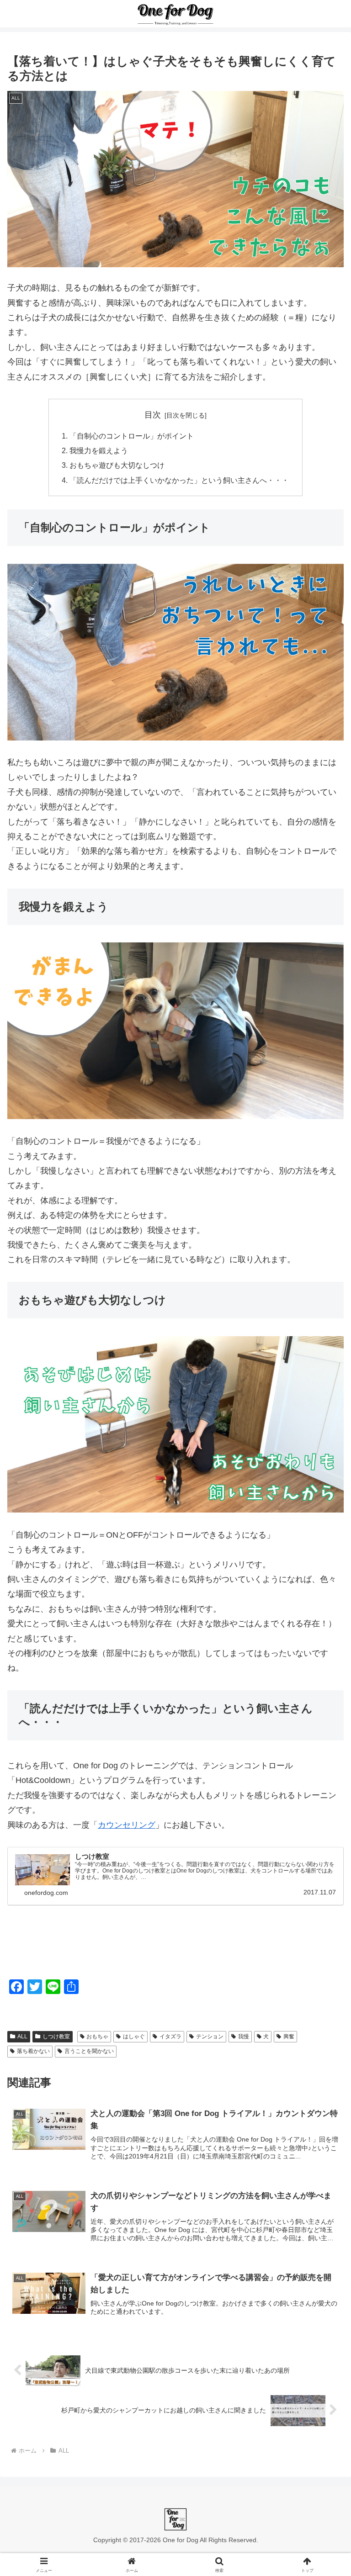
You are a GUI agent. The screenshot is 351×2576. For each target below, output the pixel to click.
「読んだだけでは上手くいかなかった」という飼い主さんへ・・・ (179, 480)
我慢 (244, 2036)
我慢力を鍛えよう (99, 450)
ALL (22, 2036)
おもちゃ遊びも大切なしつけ (117, 465)
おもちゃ (97, 2036)
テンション (210, 2036)
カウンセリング (127, 1825)
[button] (324, 1706)
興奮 (289, 2036)
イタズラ (170, 2036)
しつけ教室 (56, 2036)
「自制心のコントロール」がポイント (132, 436)
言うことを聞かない (89, 2051)
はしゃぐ (134, 2036)
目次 (153, 415)
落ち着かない (33, 2051)
